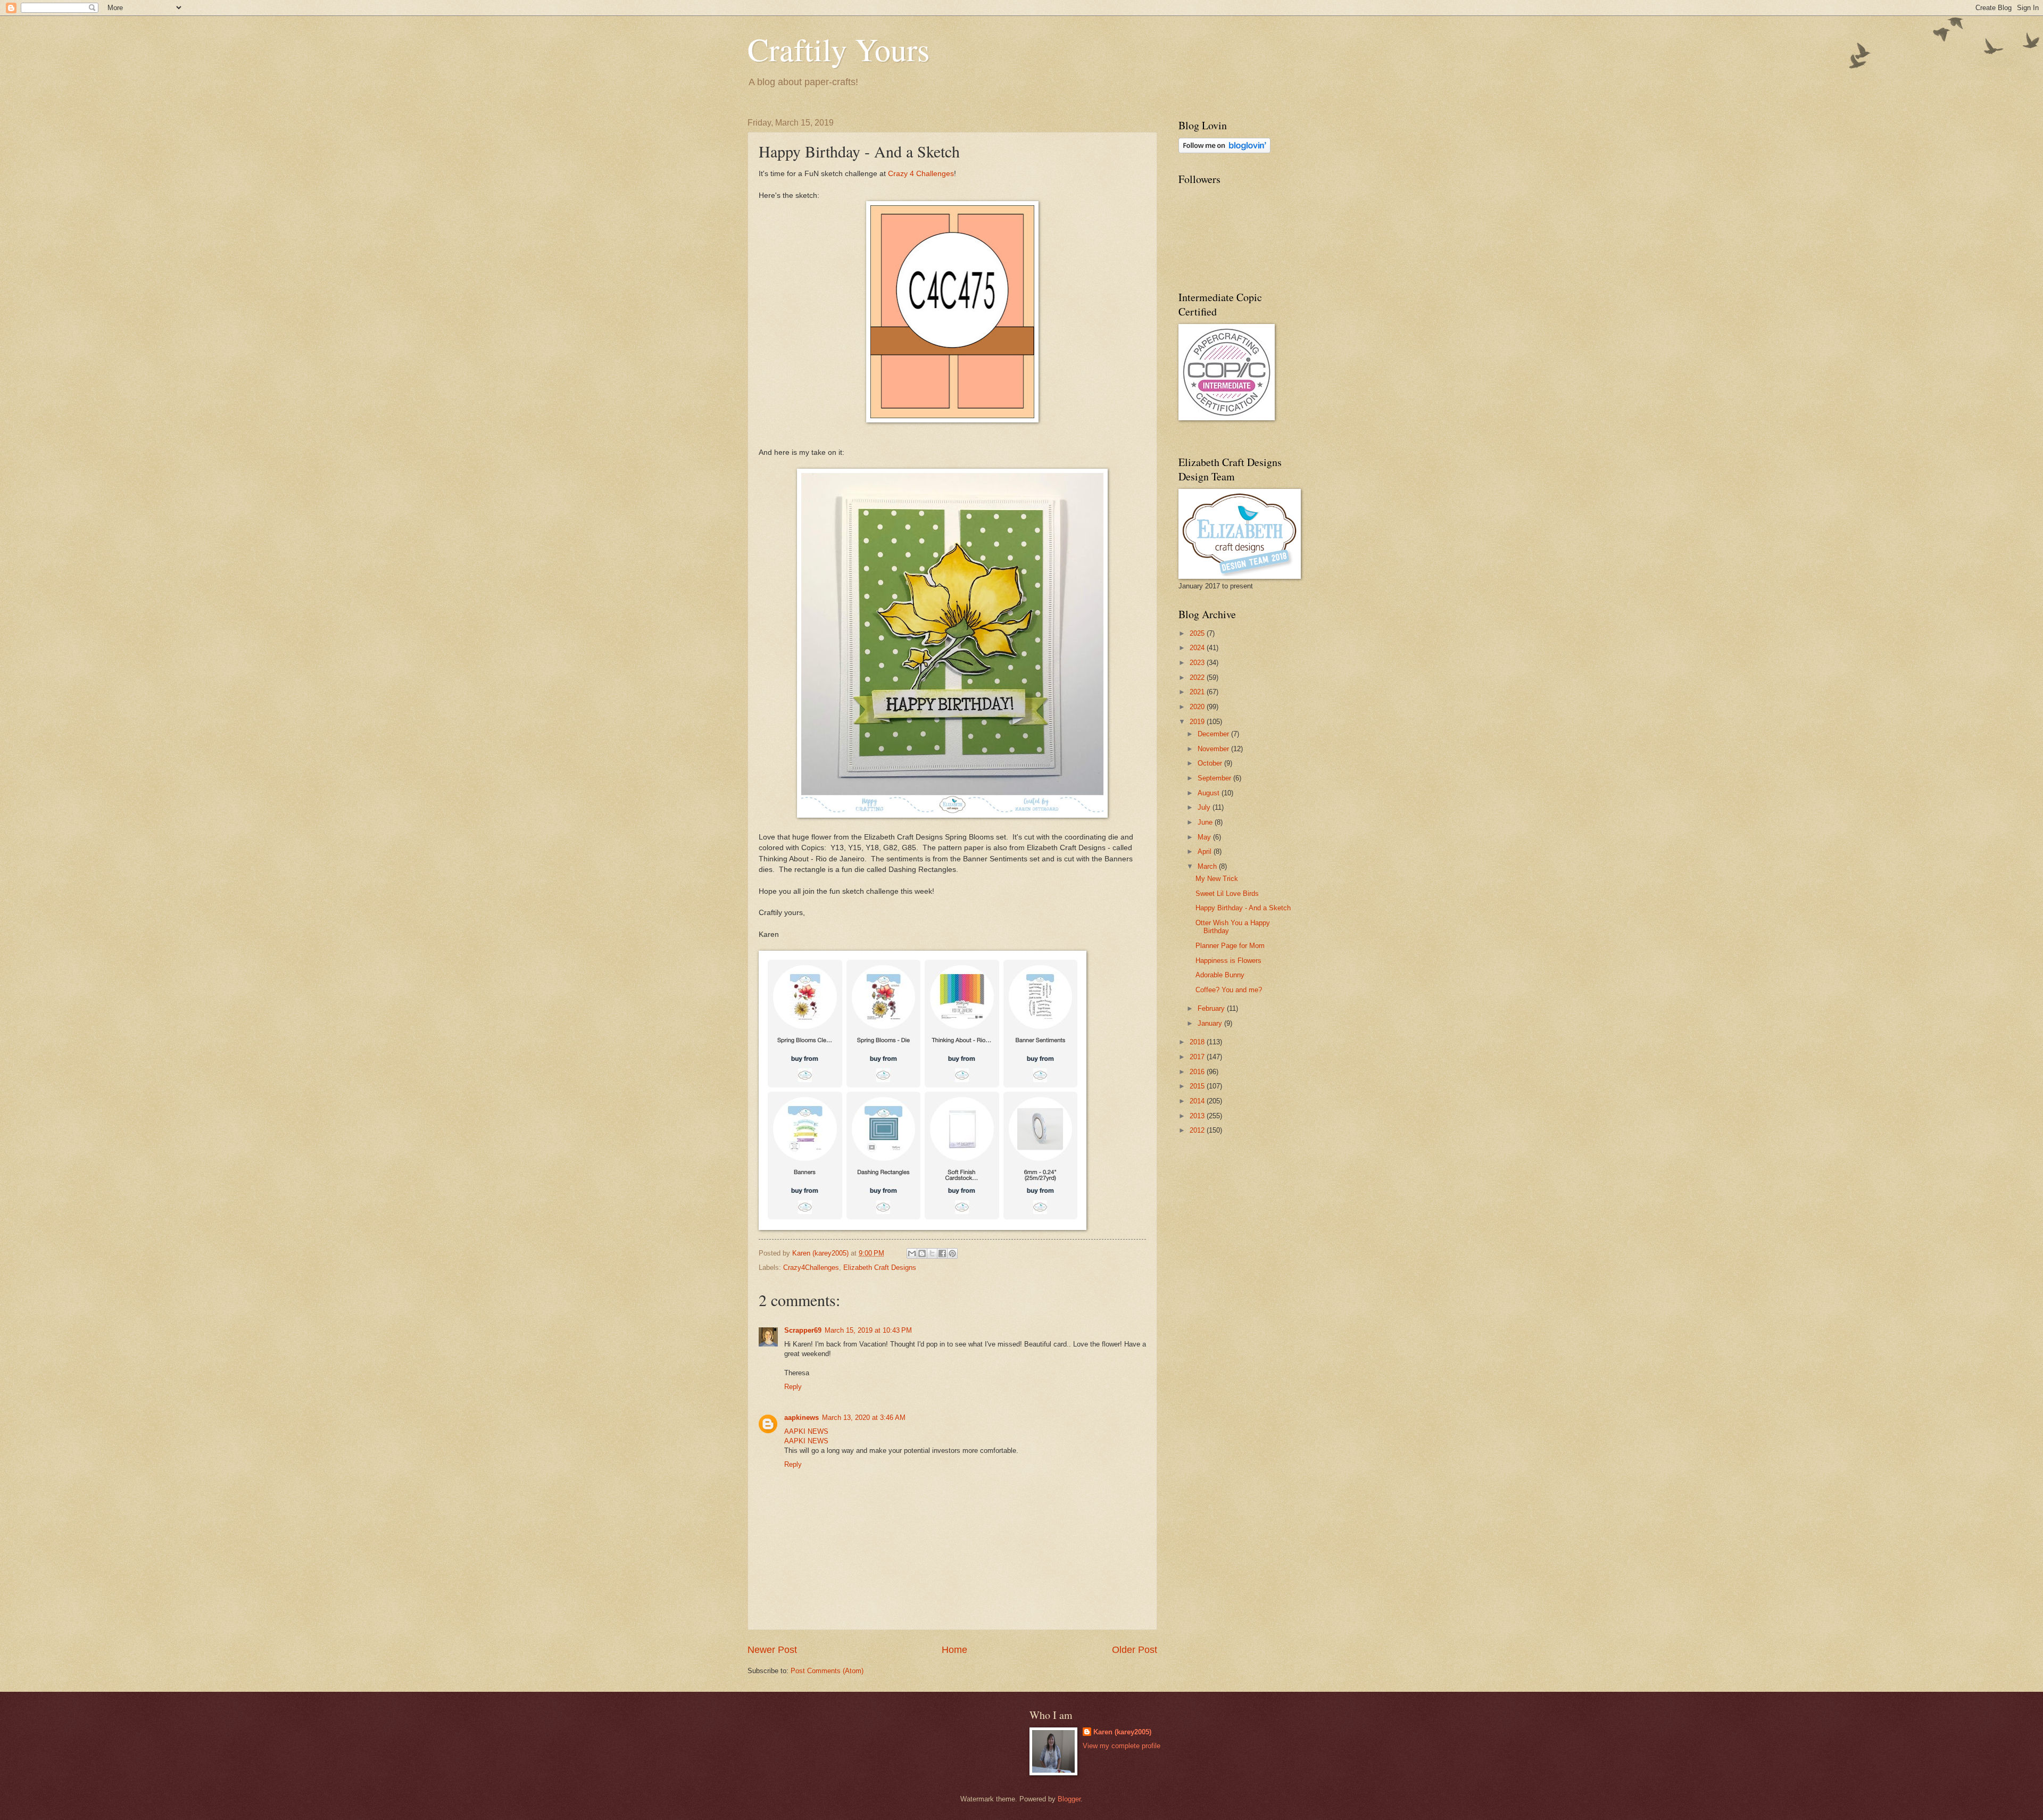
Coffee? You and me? (1229, 990)
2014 (1198, 1101)
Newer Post (772, 1650)
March (1208, 866)
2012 (1198, 1130)
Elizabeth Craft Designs (880, 1268)
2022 (1198, 678)
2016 (1198, 1072)
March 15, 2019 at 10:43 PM (868, 1330)
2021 (1198, 692)
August (1210, 793)
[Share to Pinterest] (952, 1253)
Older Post (1135, 1650)
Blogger (1069, 1799)
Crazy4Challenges (811, 1268)
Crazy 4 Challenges (921, 174)
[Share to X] (932, 1253)
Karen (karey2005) (1122, 1732)
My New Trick (1217, 879)
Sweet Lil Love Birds (1227, 894)
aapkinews (802, 1418)
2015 (1198, 1086)
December (1214, 734)
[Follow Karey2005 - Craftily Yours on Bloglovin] (1224, 151)
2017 (1198, 1057)
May (1205, 837)
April (1206, 851)
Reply (793, 1387)
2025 (1198, 633)
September (1215, 778)
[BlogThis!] (922, 1253)
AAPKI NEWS (806, 1431)
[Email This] (912, 1253)
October (1211, 763)
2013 (1198, 1116)
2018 (1198, 1042)
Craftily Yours (838, 49)
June (1206, 822)
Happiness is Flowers (1228, 961)
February (1212, 1008)
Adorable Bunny (1220, 975)
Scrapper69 (803, 1330)
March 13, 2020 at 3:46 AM (864, 1418)
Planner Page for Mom (1230, 946)
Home (954, 1650)
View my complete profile (1122, 1746)
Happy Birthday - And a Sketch (1243, 908)
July (1205, 807)
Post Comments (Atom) (827, 1671)
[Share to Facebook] (942, 1253)
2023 (1198, 663)
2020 (1198, 707)
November (1214, 749)
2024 (1198, 648)
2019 (1198, 722)
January (1211, 1023)
